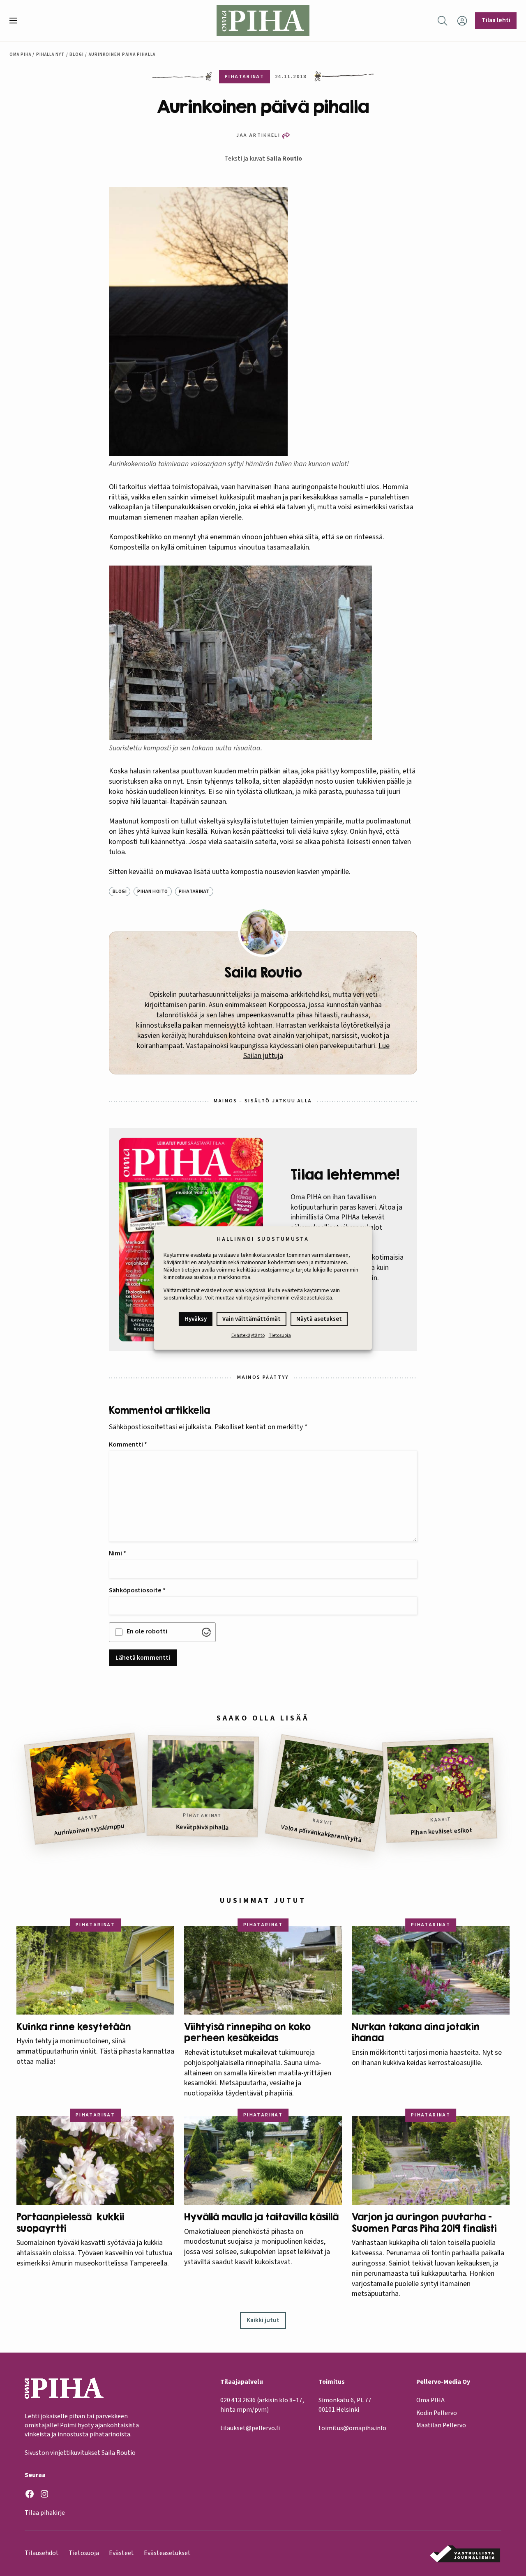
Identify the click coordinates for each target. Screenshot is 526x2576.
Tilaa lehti (496, 20)
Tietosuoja (280, 1336)
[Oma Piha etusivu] (263, 21)
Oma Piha (21, 54)
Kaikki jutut (263, 2320)
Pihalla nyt (51, 54)
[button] (16, 21)
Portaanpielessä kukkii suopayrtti (70, 2223)
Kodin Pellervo (437, 2413)
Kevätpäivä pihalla (202, 1827)
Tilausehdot (42, 2553)
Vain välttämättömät (251, 1319)
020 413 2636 (238, 2400)
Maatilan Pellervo (441, 2425)
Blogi (77, 54)
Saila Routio (284, 159)
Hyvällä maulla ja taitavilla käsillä (261, 2217)
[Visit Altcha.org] (206, 1632)
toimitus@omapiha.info (352, 2428)
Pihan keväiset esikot (442, 1832)
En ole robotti (147, 1631)
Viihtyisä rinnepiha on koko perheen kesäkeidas (247, 2032)
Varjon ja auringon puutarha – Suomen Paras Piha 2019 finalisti (424, 2223)
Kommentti (128, 1444)
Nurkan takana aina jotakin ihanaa (416, 2032)
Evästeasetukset (167, 2553)
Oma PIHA (430, 2400)
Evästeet (121, 2553)
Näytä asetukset (319, 1319)
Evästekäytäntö (248, 1336)
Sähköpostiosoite (137, 1590)
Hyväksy (196, 1319)
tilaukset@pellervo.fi (250, 2428)
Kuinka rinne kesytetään (75, 2027)
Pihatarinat (194, 891)
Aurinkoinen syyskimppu (89, 1830)
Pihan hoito (152, 891)
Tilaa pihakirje (45, 2513)
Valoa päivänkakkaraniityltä (321, 1834)
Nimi (118, 1553)
